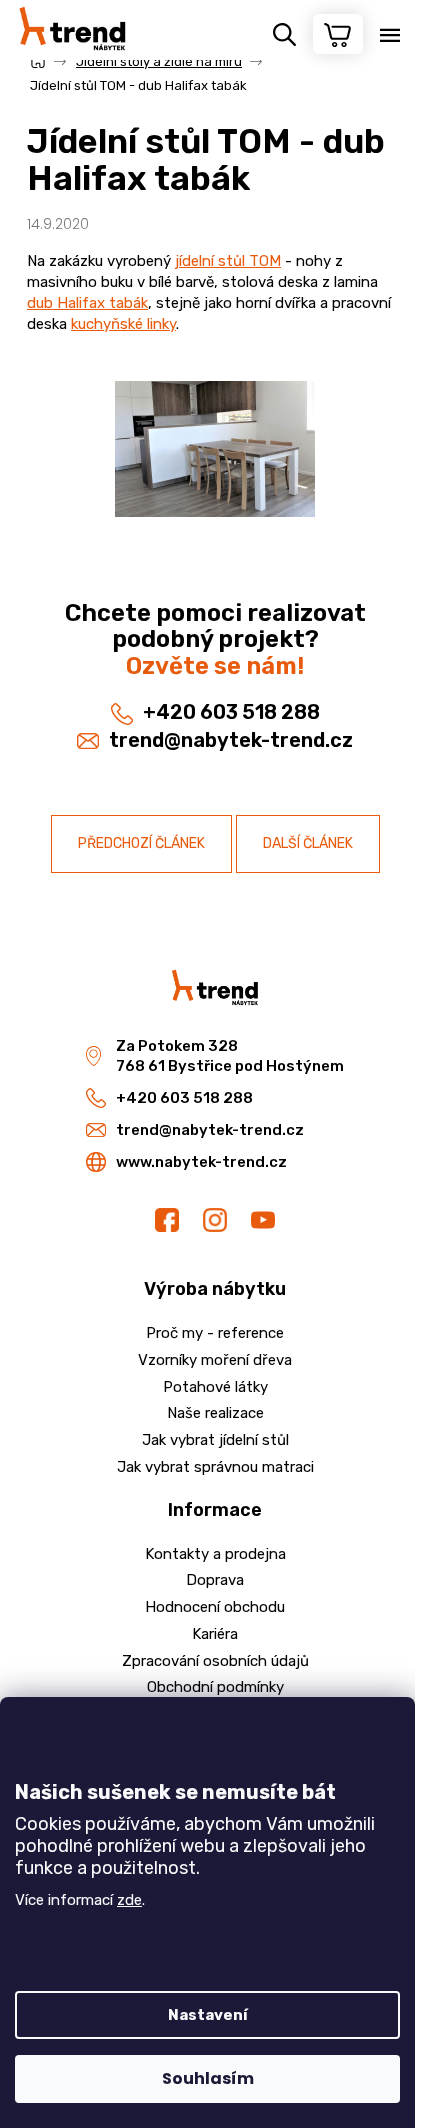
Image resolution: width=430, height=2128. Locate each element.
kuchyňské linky (123, 324)
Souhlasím (208, 2078)
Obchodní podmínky (215, 1687)
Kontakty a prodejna (215, 1554)
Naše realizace (215, 1413)
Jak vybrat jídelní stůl (215, 1440)
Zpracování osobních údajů (215, 1661)
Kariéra (215, 1634)
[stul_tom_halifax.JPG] (215, 480)
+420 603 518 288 (231, 712)
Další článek (308, 843)
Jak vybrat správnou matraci (215, 1467)
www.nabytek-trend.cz (201, 1162)
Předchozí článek (141, 843)
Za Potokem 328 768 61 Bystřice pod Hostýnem (230, 1056)
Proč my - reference (215, 1333)
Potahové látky (215, 1387)
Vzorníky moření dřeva (215, 1360)
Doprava (215, 1580)
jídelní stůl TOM (228, 261)
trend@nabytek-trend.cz (231, 740)
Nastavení (208, 2015)
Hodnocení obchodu (215, 1607)
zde (129, 1900)
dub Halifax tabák (87, 303)
